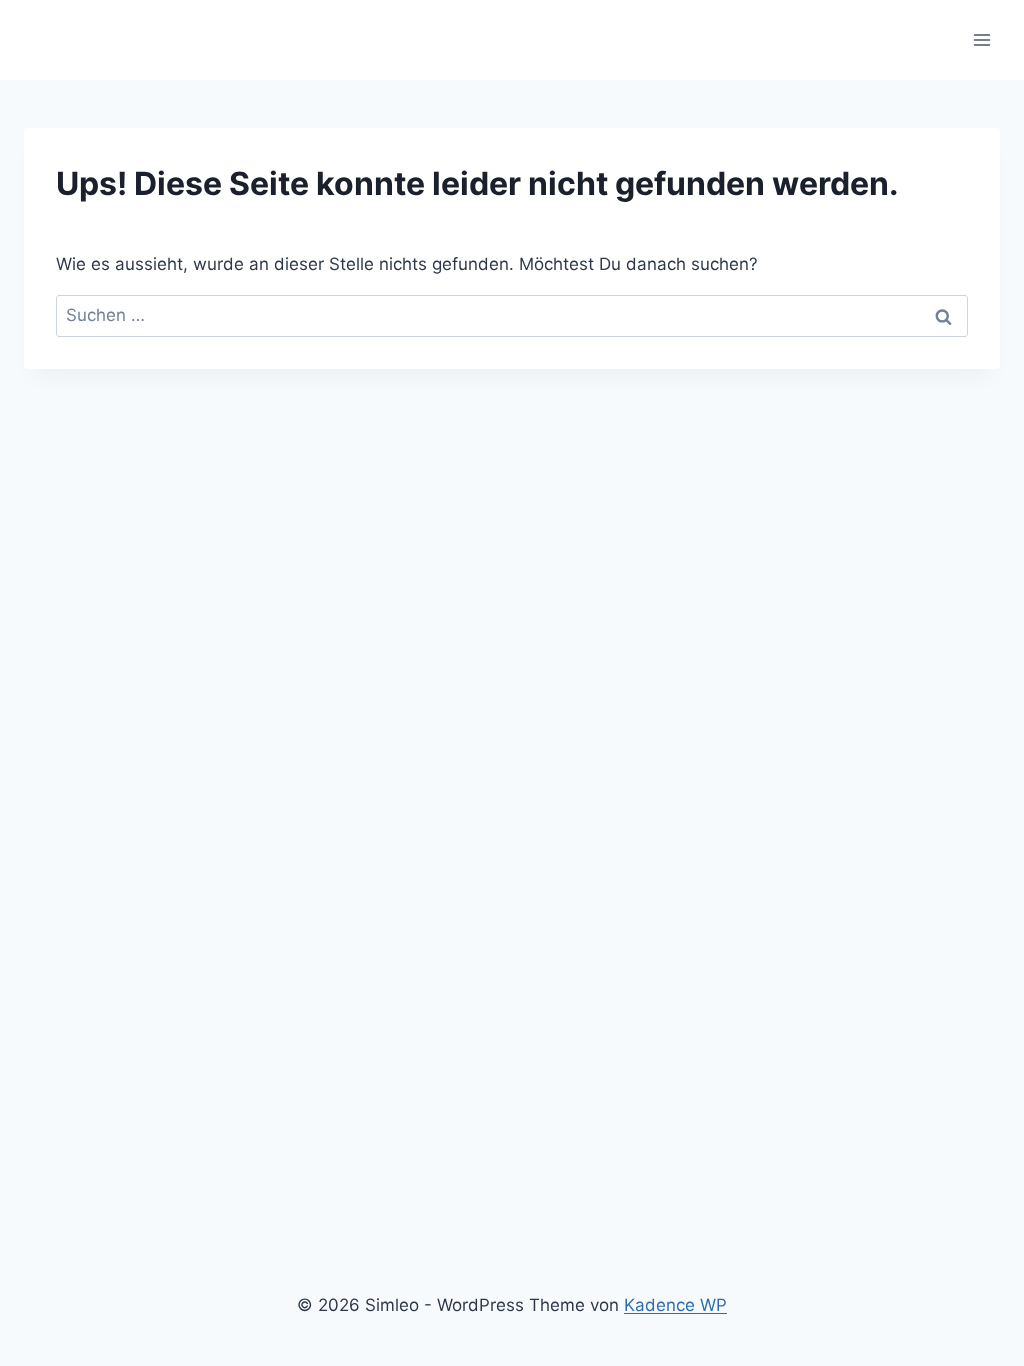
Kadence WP (675, 1305)
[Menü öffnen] (981, 39)
